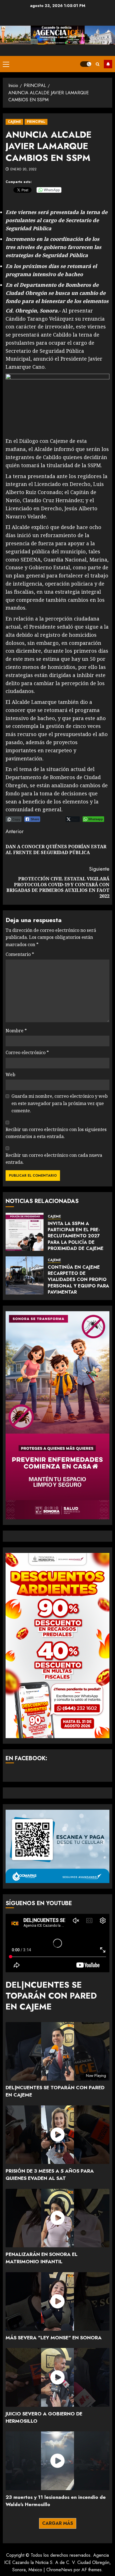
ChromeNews (59, 2570)
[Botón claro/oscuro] (86, 64)
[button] (6, 64)
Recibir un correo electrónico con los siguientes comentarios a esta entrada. (56, 1133)
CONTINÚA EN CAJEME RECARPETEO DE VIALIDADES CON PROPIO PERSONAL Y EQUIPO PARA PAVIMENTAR (78, 1280)
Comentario (20, 954)
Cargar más (58, 2523)
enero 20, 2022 (24, 170)
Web (10, 1075)
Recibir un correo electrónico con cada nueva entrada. (54, 1159)
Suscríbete (108, 64)
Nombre (16, 1031)
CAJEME (14, 122)
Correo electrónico (27, 1052)
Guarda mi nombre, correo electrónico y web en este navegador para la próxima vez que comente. (60, 1103)
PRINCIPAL (36, 122)
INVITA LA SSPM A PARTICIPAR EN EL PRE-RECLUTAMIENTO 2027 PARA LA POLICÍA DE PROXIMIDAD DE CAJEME (76, 1236)
